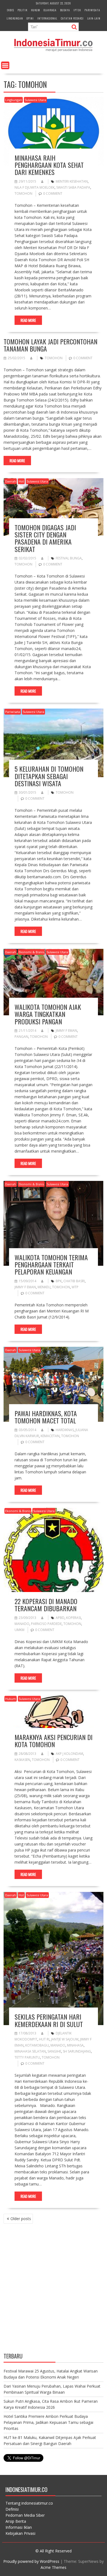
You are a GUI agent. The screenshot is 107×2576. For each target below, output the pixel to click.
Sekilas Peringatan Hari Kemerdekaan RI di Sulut (49, 2020)
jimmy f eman (66, 1031)
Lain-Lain (94, 18)
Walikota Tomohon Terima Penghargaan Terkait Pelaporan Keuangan (51, 1265)
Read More (28, 320)
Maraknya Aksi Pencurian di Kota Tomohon (54, 1741)
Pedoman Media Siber (25, 2515)
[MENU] (5, 65)
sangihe (54, 2051)
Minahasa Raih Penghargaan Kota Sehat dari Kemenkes (49, 165)
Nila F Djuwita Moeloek (35, 187)
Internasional (47, 18)
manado (22, 1624)
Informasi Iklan (19, 2527)
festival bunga (69, 558)
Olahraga (50, 10)
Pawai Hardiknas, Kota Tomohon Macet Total (46, 1417)
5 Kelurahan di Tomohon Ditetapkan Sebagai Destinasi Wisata (49, 776)
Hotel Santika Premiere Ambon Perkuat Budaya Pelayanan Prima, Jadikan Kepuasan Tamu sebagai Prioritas (48, 2422)
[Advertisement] (54, 2291)
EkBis (10, 10)
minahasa (75, 2045)
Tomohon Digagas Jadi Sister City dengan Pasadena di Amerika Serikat (45, 538)
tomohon (23, 193)
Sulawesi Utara (35, 100)
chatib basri (74, 1281)
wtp (75, 1287)
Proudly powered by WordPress (31, 2561)
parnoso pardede (46, 1624)
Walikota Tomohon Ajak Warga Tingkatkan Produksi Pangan (48, 1014)
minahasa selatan (30, 2051)
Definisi (12, 2509)
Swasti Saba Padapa (73, 187)
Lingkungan (15, 18)
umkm (19, 1630)
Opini (30, 18)
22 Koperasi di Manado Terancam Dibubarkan (46, 1605)
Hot (21, 481)
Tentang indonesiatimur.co (29, 2503)
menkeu (44, 1287)
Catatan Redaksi (72, 18)
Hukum (36, 10)
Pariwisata (92, 10)
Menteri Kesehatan (72, 181)
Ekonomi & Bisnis (31, 952)
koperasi (74, 1618)
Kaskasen (22, 1760)
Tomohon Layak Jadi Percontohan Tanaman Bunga (50, 345)
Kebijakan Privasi (20, 2533)
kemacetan (50, 1436)
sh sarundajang (77, 2051)
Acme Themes (54, 2567)
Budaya (65, 10)
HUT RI (44, 2039)
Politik (22, 10)
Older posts (21, 2219)
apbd (60, 1618)
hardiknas (65, 1430)
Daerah (11, 481)
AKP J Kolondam (69, 1754)
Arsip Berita (16, 2521)
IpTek (77, 10)
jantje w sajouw (65, 2039)
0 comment (53, 193)
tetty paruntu (27, 2057)
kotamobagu (37, 2045)
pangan (21, 1037)
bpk (59, 1281)
